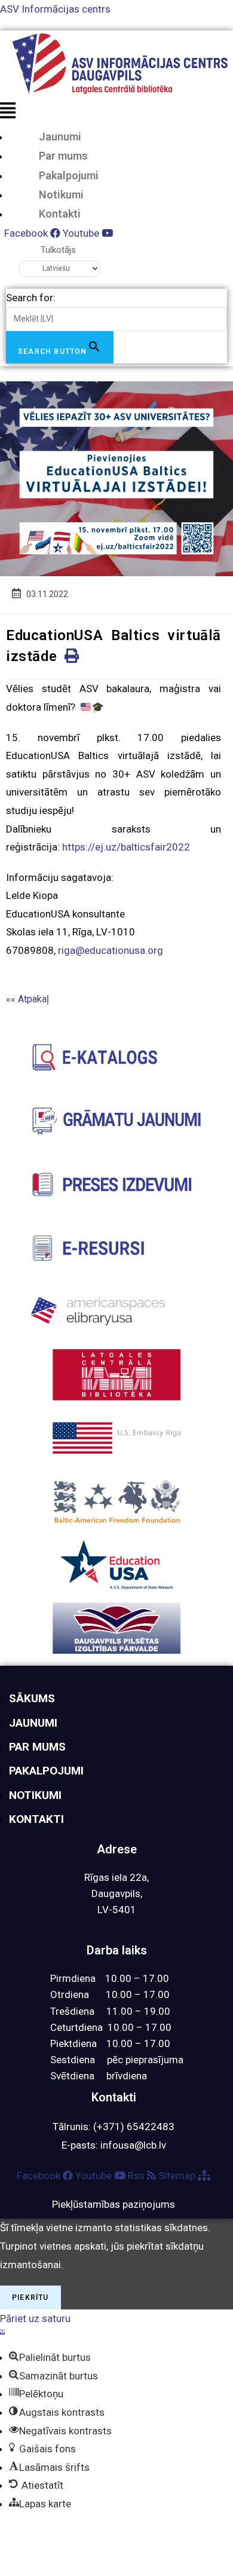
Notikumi (61, 195)
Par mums (63, 156)
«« (27, 999)
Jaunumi (60, 137)
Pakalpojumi (69, 175)
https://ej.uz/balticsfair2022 (126, 847)
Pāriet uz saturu (35, 2318)
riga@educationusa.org (111, 950)
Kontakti (60, 214)
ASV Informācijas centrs (55, 9)
